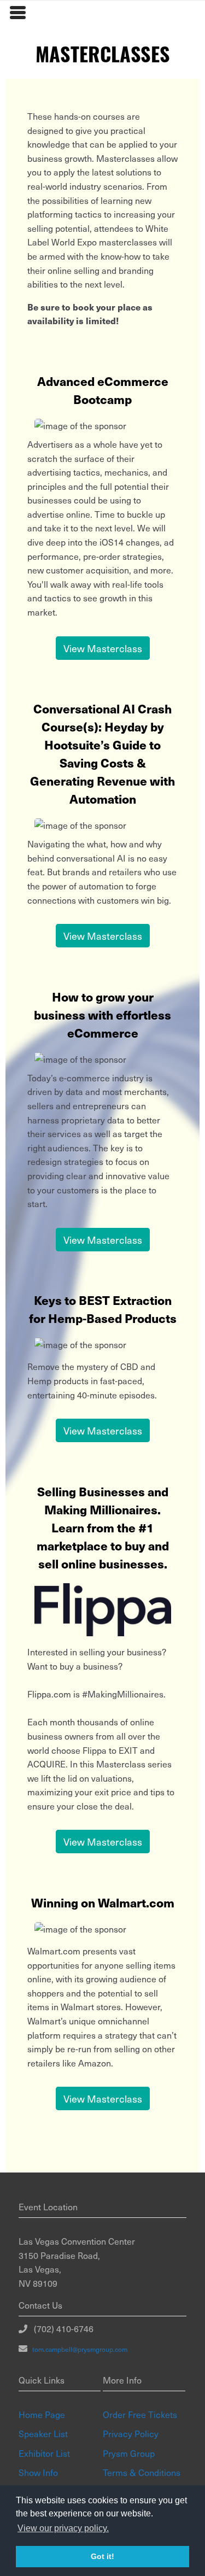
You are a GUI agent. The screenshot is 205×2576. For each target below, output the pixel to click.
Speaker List (43, 2433)
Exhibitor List (44, 2453)
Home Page (42, 2414)
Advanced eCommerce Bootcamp (103, 390)
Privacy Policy (131, 2433)
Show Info (38, 2472)
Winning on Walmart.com (103, 1902)
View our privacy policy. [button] (63, 2528)
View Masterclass (103, 648)
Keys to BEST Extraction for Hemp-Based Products (103, 1309)
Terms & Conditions (142, 2472)
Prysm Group (129, 2453)
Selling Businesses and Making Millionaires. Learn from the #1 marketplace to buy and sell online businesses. (103, 1527)
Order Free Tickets (140, 2414)
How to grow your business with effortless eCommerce (102, 1014)
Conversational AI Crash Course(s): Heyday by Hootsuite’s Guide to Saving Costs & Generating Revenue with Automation (102, 753)
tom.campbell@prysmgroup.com (77, 2349)
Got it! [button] (102, 2556)
